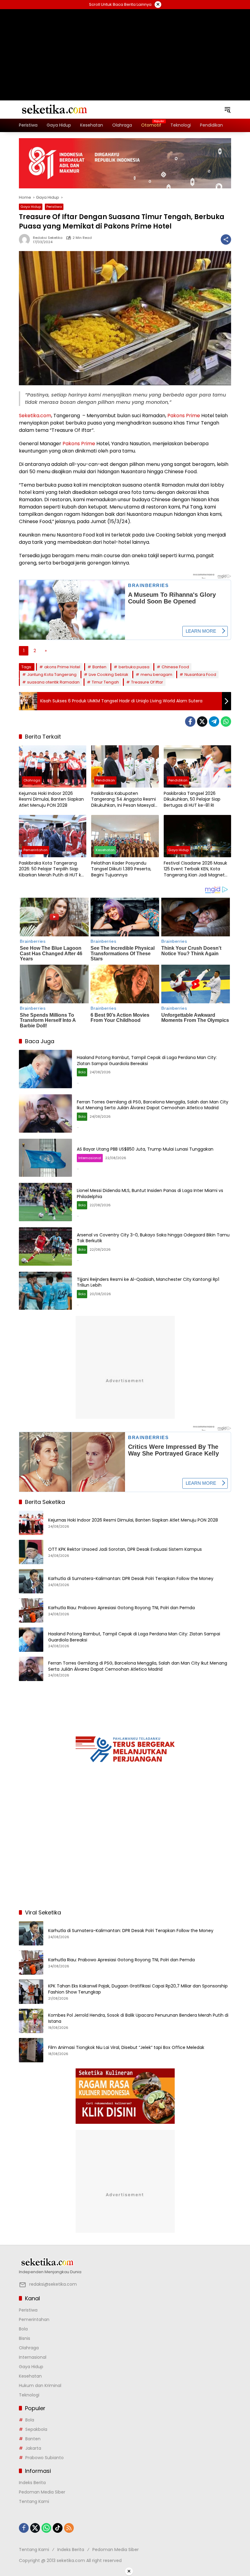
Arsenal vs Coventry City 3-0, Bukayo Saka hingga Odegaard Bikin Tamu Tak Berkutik (153, 1238)
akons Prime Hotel (62, 667)
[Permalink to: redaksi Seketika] (26, 239)
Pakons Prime (184, 416)
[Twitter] (202, 722)
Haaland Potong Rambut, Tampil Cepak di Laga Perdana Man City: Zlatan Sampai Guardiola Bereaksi (147, 1061)
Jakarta (33, 2448)
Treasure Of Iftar (147, 682)
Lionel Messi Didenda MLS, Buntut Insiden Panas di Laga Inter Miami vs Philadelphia (150, 1194)
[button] (227, 110)
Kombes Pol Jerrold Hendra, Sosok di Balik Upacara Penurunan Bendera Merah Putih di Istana (138, 2018)
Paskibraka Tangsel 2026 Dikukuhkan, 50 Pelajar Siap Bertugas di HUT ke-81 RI (192, 799)
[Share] (226, 239)
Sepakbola (36, 2429)
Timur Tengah (105, 682)
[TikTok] (58, 2528)
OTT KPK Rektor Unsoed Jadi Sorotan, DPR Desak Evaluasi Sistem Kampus (125, 1549)
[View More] (125, 2262)
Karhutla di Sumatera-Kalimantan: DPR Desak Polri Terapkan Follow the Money (131, 1579)
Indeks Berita (32, 2483)
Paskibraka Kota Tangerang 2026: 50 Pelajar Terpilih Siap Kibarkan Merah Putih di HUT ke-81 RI (53, 869)
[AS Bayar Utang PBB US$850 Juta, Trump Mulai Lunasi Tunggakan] (45, 1158)
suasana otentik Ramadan (53, 682)
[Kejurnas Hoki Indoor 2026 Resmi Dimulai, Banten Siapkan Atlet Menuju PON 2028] (53, 766)
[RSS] (69, 2528)
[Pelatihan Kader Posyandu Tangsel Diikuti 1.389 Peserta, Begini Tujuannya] (125, 836)
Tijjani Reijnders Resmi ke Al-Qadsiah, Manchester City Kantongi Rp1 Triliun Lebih (148, 1282)
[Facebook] (190, 722)
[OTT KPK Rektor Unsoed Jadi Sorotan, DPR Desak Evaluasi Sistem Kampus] (31, 1552)
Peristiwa (54, 207)
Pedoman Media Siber (42, 2492)
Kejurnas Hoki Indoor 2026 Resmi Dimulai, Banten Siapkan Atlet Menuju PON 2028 (51, 799)
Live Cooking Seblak (109, 675)
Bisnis (25, 2338)
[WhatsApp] (226, 722)
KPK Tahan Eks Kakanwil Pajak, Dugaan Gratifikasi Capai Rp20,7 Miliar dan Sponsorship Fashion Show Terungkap (138, 1989)
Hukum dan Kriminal (40, 2386)
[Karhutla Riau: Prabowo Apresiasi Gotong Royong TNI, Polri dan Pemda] (31, 1610)
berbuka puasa (134, 667)
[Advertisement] (125, 47)
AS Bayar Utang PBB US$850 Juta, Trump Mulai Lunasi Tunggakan (145, 1149)
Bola (82, 1072)
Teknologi (29, 2395)
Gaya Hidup (31, 207)
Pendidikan (105, 780)
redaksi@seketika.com (53, 2284)
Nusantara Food (200, 675)
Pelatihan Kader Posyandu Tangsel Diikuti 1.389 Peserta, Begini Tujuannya (121, 869)
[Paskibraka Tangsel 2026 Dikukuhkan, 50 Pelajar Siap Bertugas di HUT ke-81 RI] (197, 766)
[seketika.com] (54, 109)
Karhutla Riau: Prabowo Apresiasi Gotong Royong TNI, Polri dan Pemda (121, 1608)
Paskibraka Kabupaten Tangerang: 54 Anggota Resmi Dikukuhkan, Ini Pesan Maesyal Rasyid (123, 800)
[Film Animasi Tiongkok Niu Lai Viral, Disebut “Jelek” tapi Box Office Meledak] (31, 2050)
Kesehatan (105, 850)
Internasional (90, 1158)
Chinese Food (175, 667)
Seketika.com (35, 416)
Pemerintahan (36, 850)
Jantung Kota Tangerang (52, 675)
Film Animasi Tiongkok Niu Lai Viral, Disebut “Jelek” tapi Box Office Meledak (126, 2048)
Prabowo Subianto (45, 2458)
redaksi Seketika (48, 238)
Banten (99, 667)
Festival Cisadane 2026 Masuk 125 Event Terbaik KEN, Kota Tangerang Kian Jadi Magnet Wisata (195, 869)
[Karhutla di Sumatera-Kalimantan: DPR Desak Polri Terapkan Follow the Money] (31, 1581)
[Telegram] (214, 722)
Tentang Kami (34, 2501)
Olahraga (32, 780)
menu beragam (156, 675)
